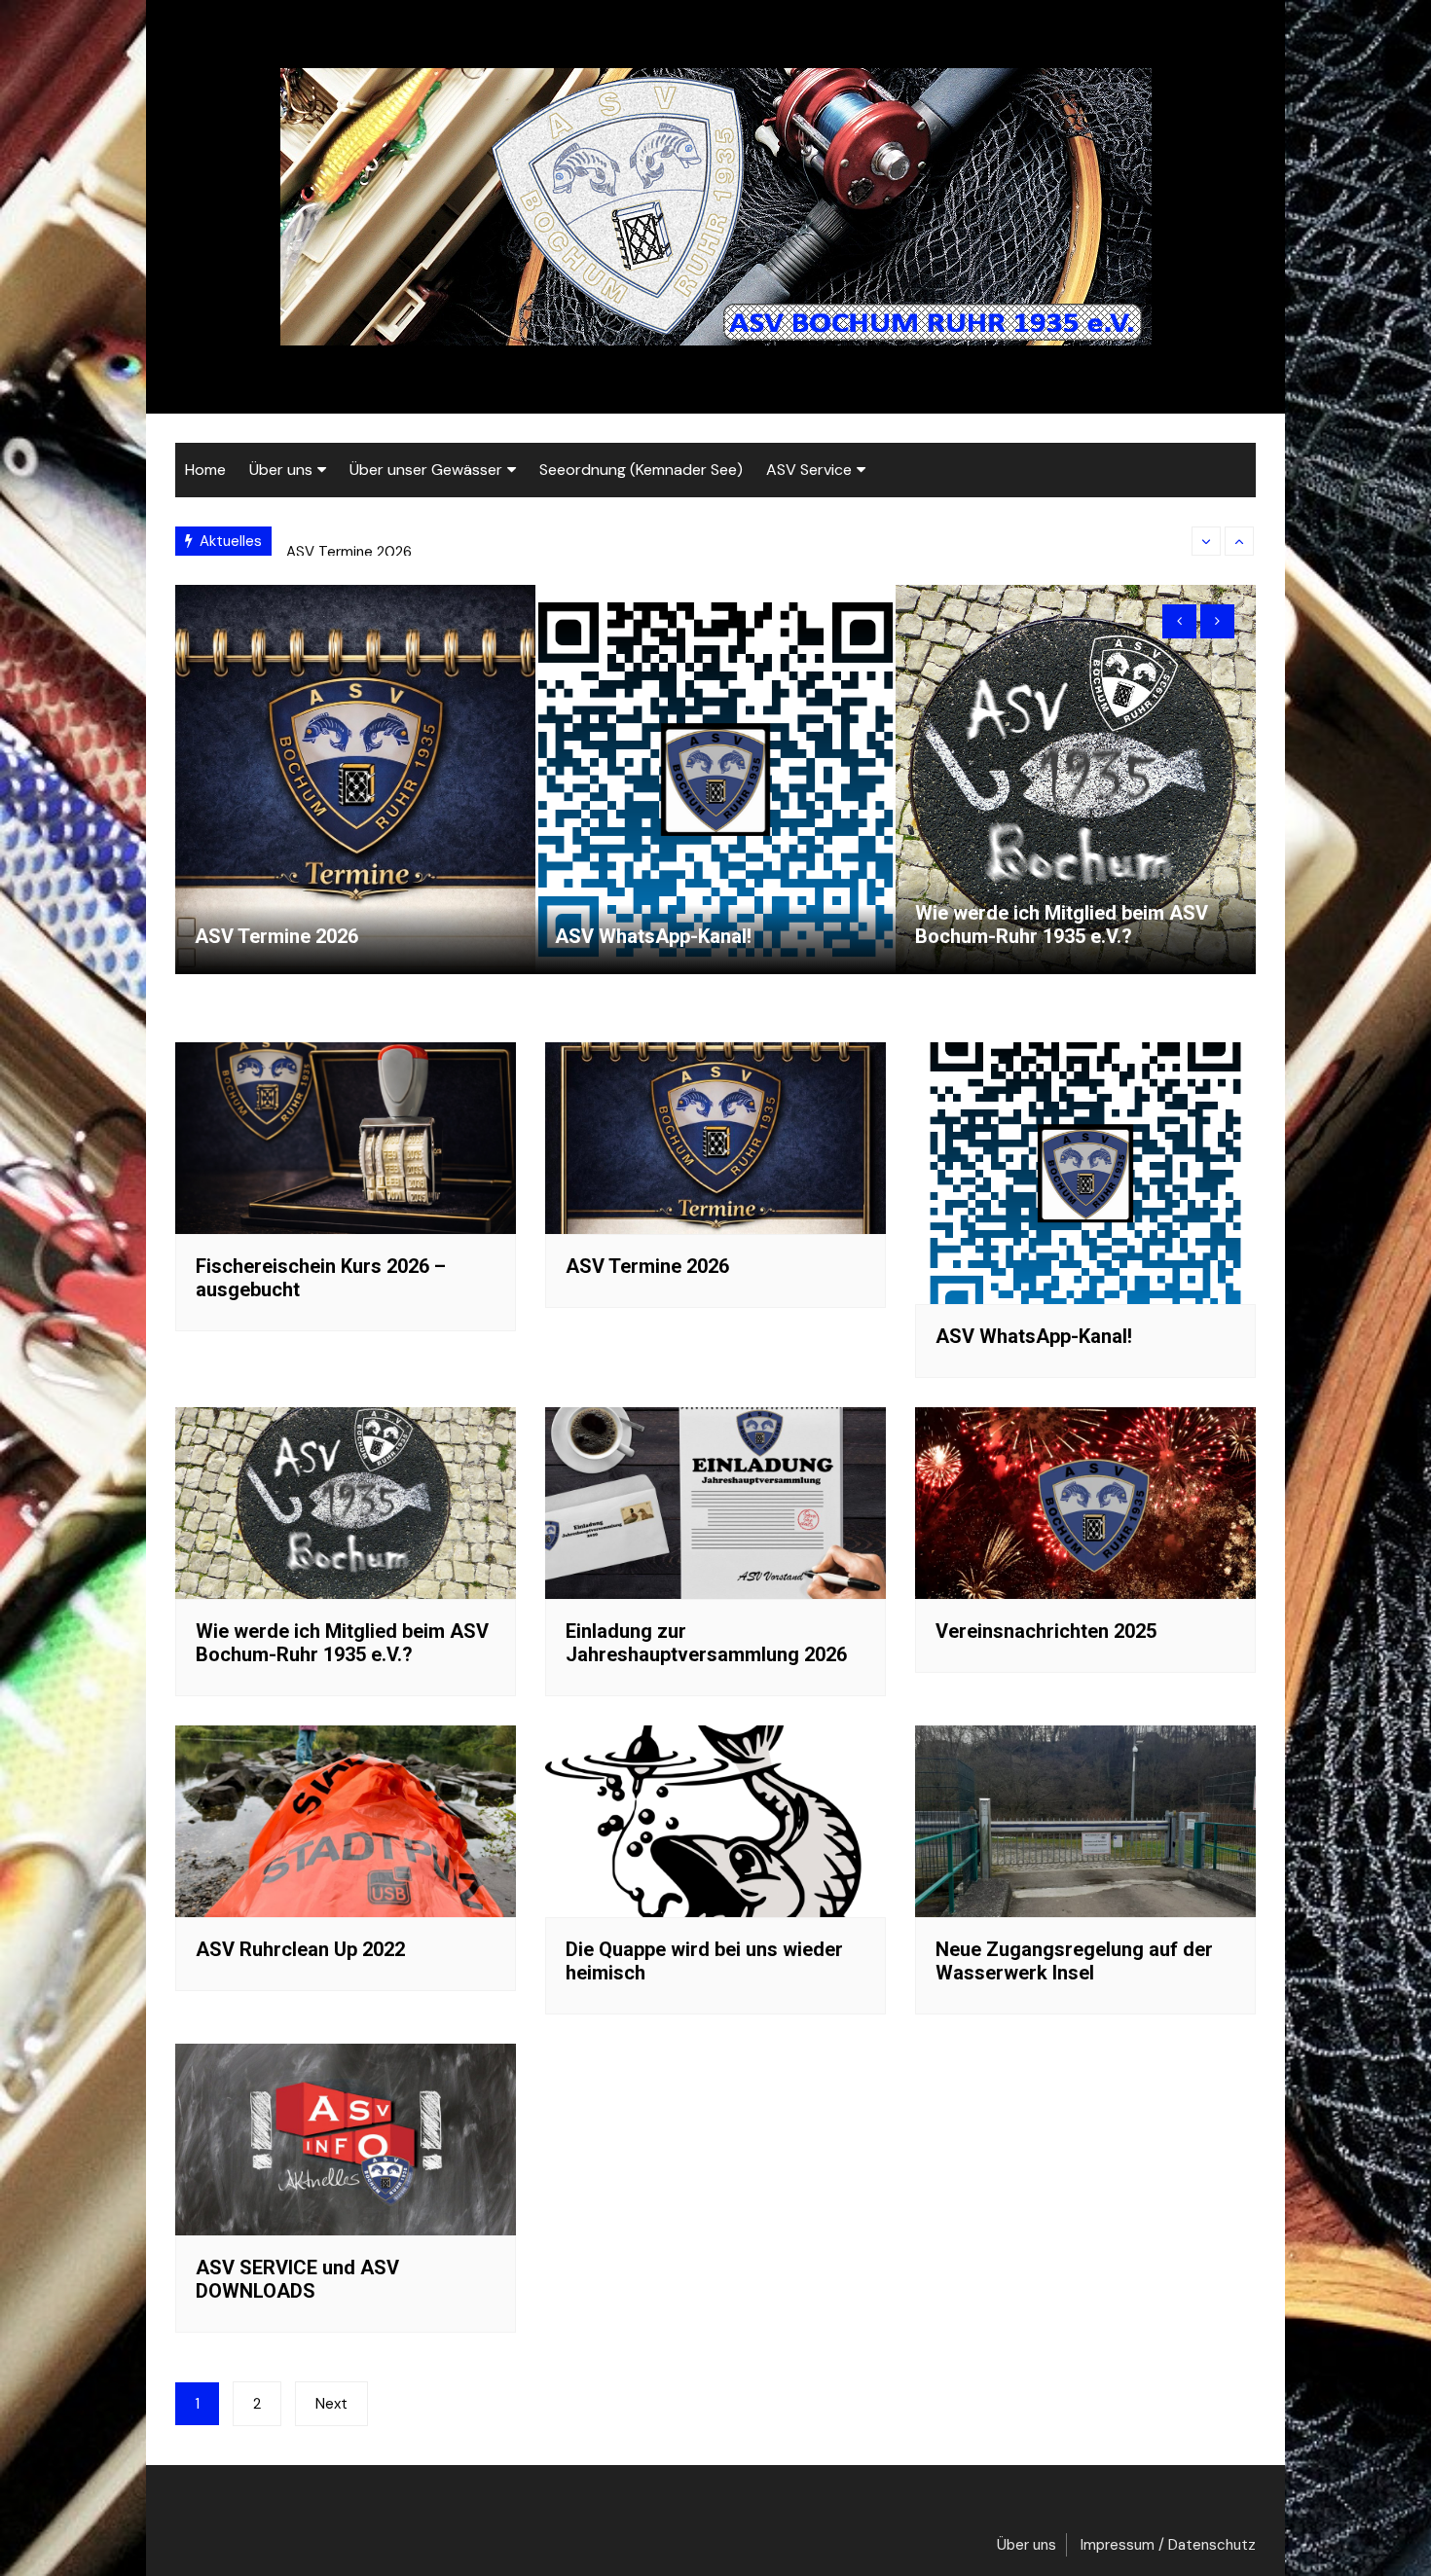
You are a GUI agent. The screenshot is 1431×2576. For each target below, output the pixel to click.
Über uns (281, 470)
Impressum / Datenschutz (1168, 2545)
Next (331, 2404)
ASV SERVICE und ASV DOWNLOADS (297, 2279)
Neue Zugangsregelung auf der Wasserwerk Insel (1074, 1961)
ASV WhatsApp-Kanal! (653, 936)
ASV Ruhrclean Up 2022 (300, 1949)
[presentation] (1206, 541)
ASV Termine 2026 (349, 541)
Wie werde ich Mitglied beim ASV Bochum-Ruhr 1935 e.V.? (1062, 925)
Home (205, 470)
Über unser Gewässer (426, 470)
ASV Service (809, 470)
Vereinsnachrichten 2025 (1046, 1631)
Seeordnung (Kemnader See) (641, 470)
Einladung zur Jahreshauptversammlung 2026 (706, 1643)
